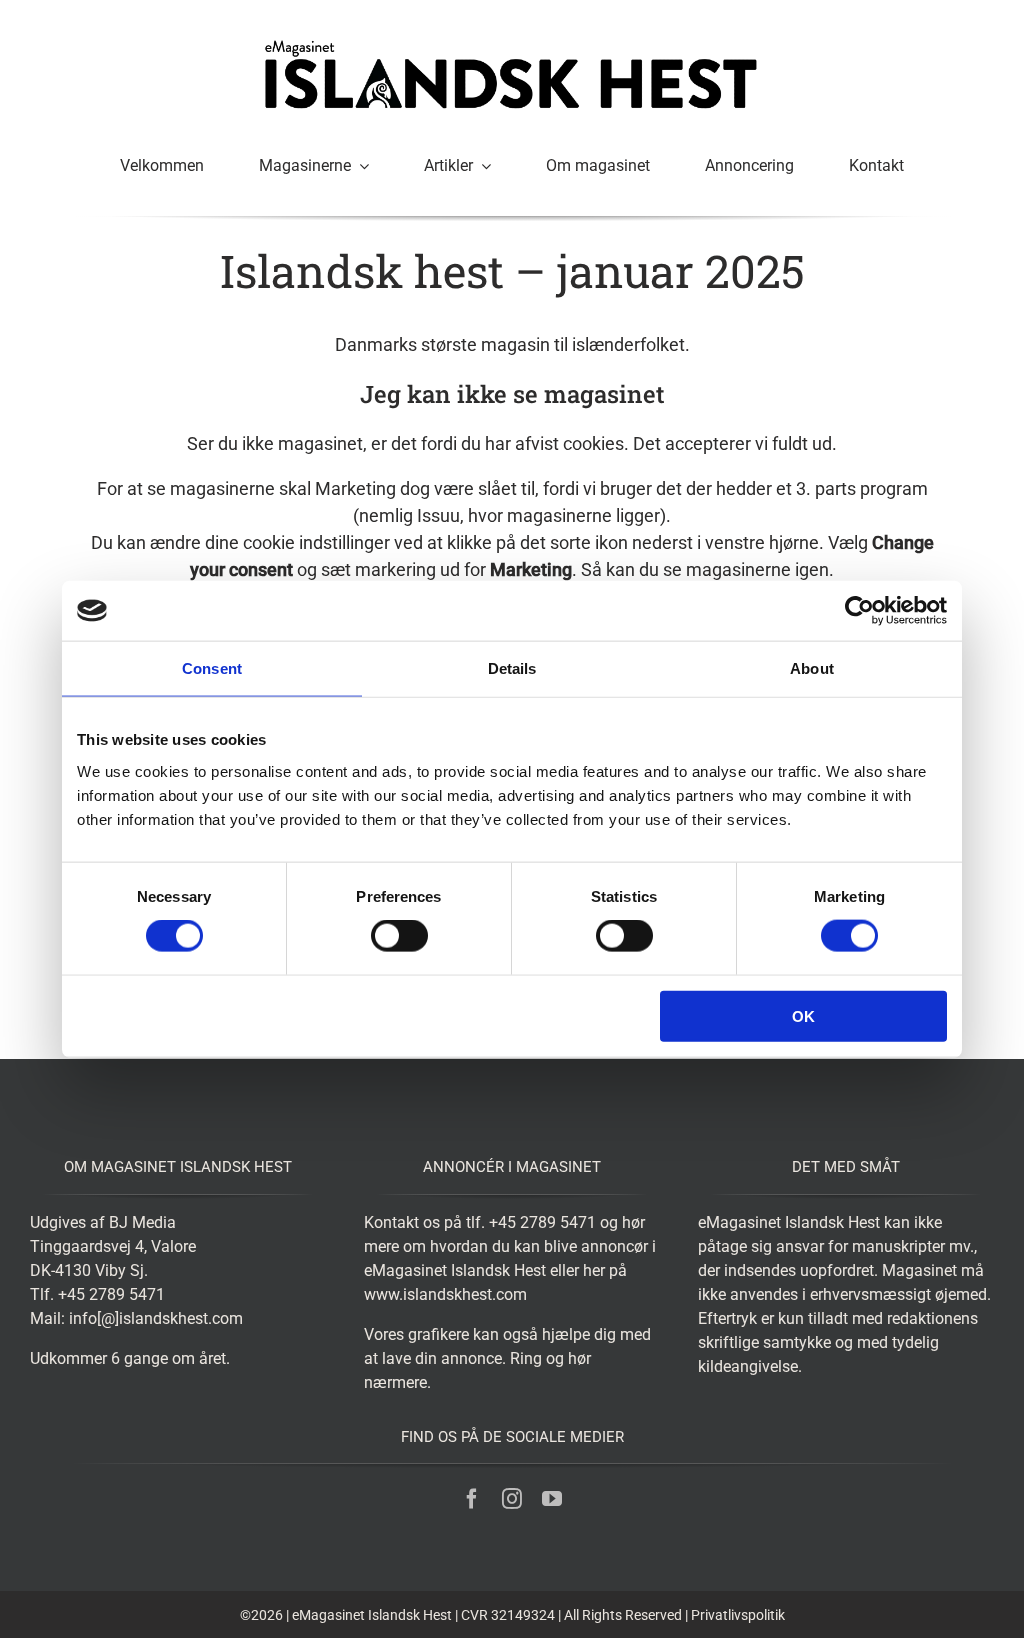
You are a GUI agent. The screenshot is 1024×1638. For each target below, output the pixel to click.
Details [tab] (512, 668)
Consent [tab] (212, 668)
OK (803, 1015)
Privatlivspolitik (738, 1615)
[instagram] (512, 1499)
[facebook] (472, 1499)
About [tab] (812, 668)
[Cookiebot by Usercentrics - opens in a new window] (859, 611)
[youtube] (552, 1499)
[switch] (399, 936)
